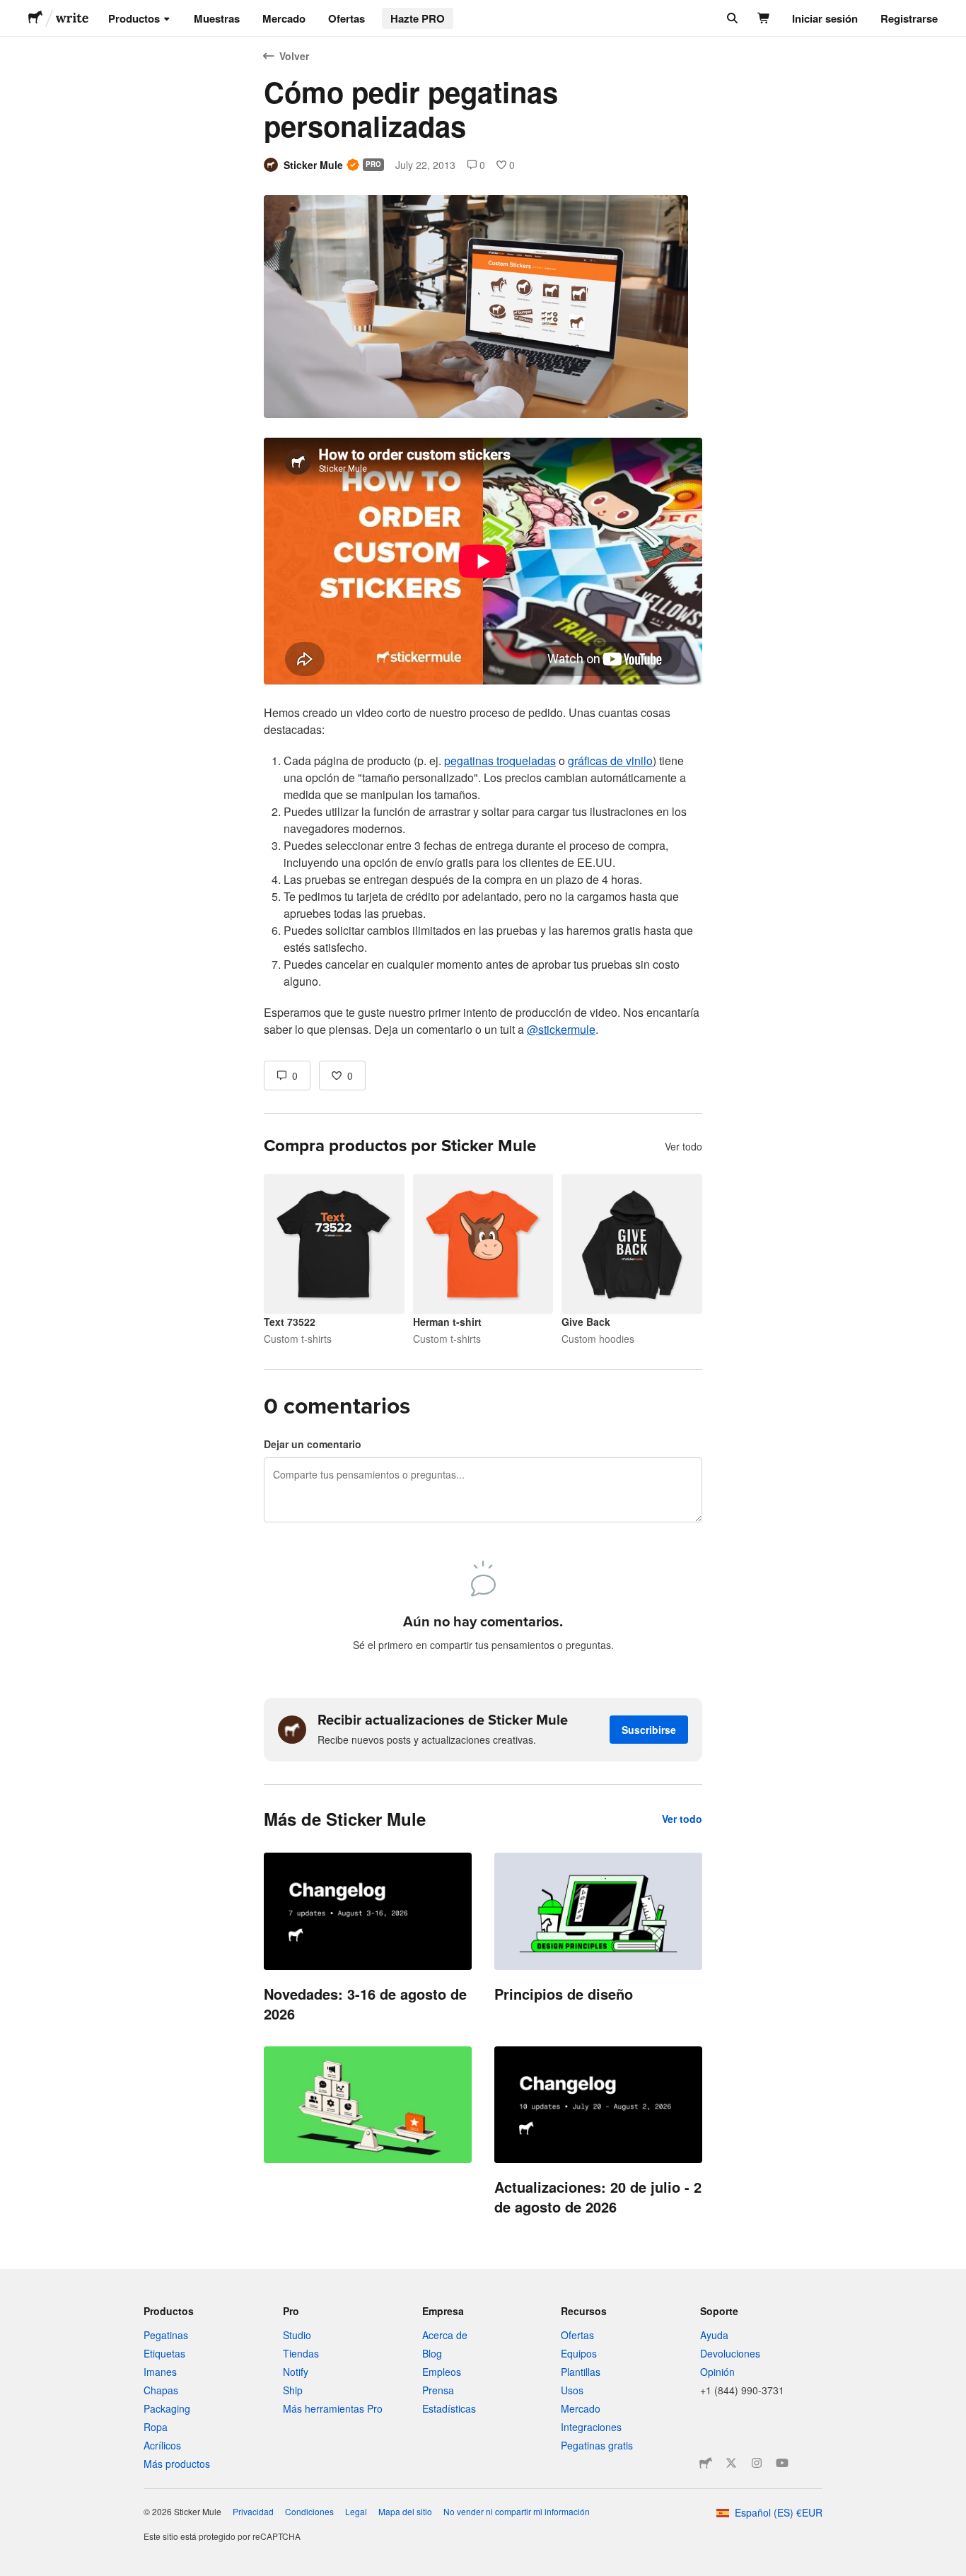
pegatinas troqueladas (500, 760)
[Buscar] (731, 18)
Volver (294, 56)
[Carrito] (764, 18)
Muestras (217, 18)
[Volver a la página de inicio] (35, 18)
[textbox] (483, 738)
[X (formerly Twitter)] (731, 2463)
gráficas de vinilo (610, 760)
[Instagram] (757, 2463)
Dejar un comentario (313, 1444)
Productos (134, 18)
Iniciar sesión (825, 18)
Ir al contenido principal (11, 11)
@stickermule (561, 1029)
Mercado (284, 18)
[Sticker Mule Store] (706, 2463)
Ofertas (347, 18)
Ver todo (683, 1146)
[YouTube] (782, 2463)
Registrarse (909, 18)
